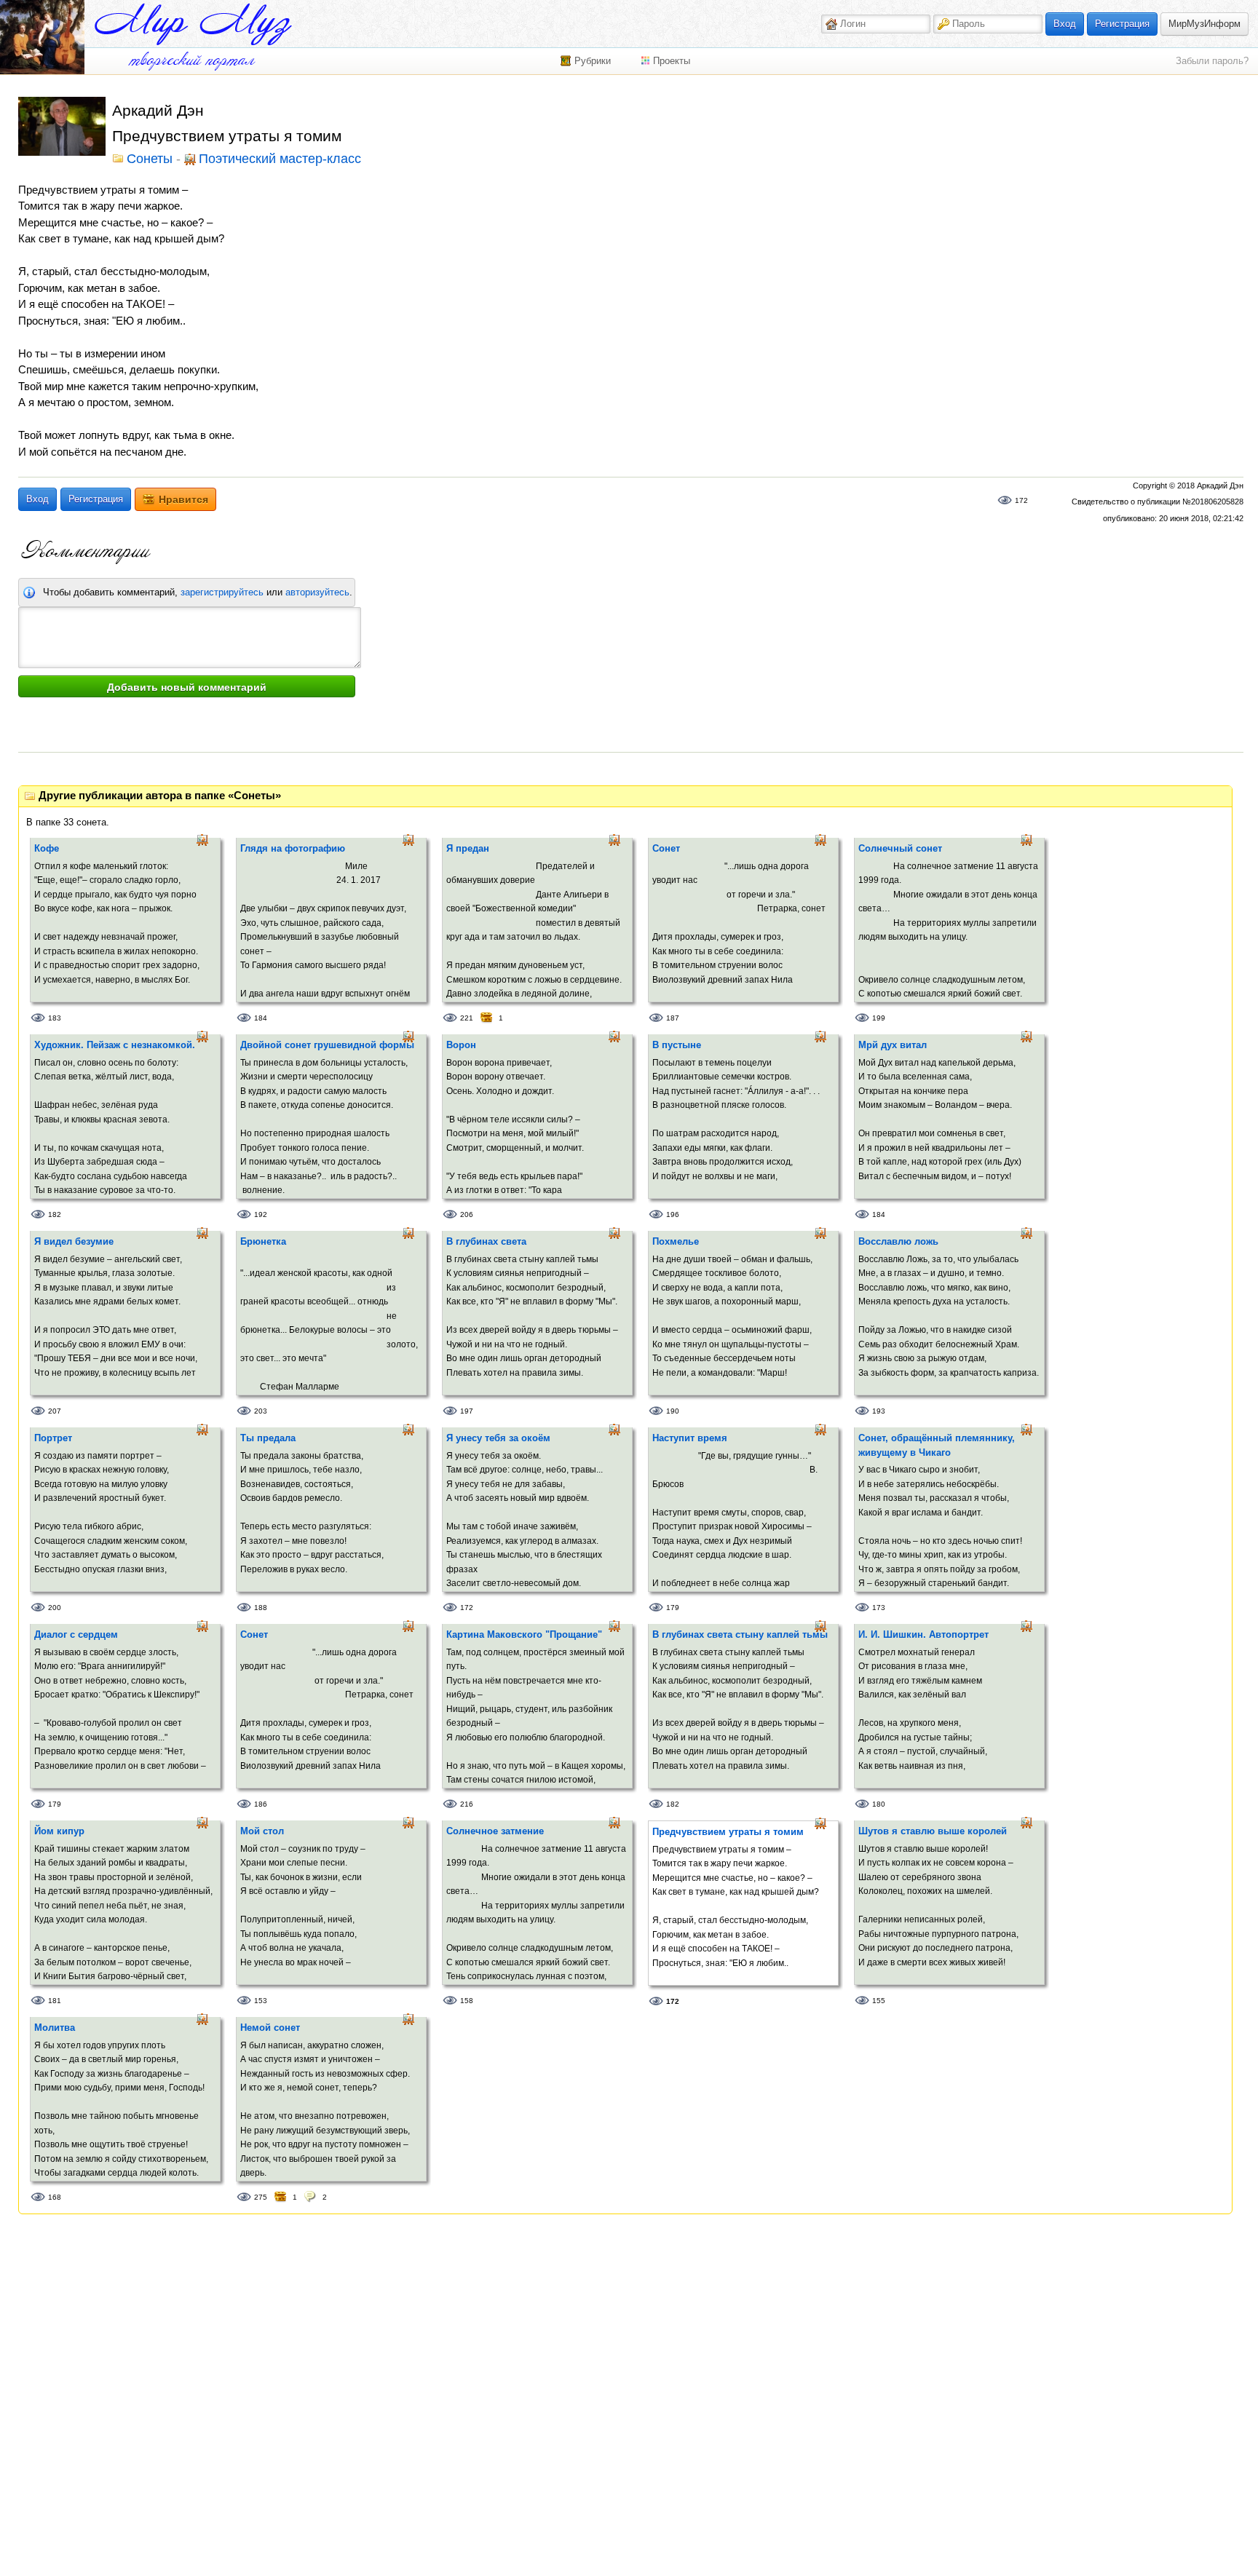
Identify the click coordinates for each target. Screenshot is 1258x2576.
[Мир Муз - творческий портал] (193, 24)
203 (261, 1411)
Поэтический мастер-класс (280, 159)
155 (879, 2001)
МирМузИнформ (1204, 24)
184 (261, 1018)
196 (673, 1214)
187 (673, 1018)
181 (55, 2001)
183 (55, 1018)
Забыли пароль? (1212, 61)
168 (55, 2197)
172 (1021, 500)
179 (673, 1608)
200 (55, 1608)
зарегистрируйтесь (222, 592)
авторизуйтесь (317, 592)
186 (261, 1804)
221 (467, 1018)
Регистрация (1122, 24)
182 (55, 1214)
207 (55, 1411)
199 (879, 1018)
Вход (1065, 24)
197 (467, 1411)
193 (879, 1411)
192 (261, 1214)
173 (879, 1608)
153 (261, 2001)
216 (467, 1804)
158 (467, 2001)
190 (673, 1411)
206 (467, 1214)
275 (261, 2197)
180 (879, 1804)
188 (261, 1608)
